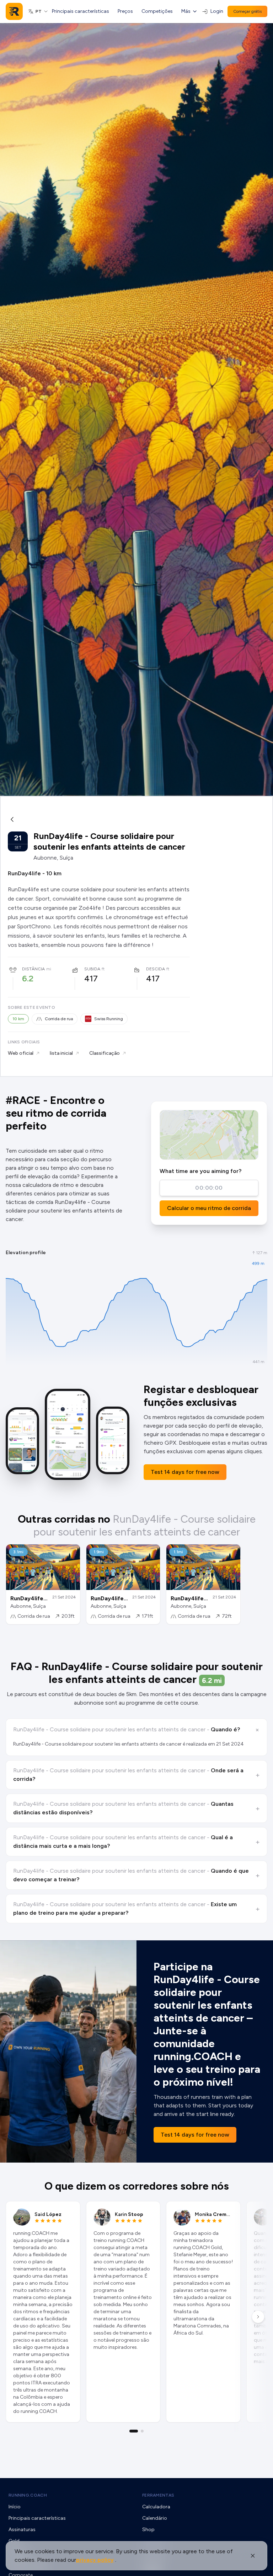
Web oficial (21, 1053)
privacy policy (95, 2560)
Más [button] (186, 11)
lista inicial (61, 1053)
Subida (92, 969)
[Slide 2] (142, 2431)
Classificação (105, 1053)
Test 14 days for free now (185, 1472)
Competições (157, 11)
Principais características (81, 11)
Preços (125, 11)
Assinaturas (22, 2530)
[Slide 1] (134, 2431)
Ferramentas (158, 2495)
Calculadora (156, 2507)
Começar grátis (247, 11)
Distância (33, 969)
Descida (156, 969)
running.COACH (28, 2495)
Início (15, 2507)
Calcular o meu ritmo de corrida (209, 1208)
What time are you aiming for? (200, 1171)
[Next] (258, 2317)
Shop (148, 2530)
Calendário (155, 2518)
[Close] (253, 2556)
